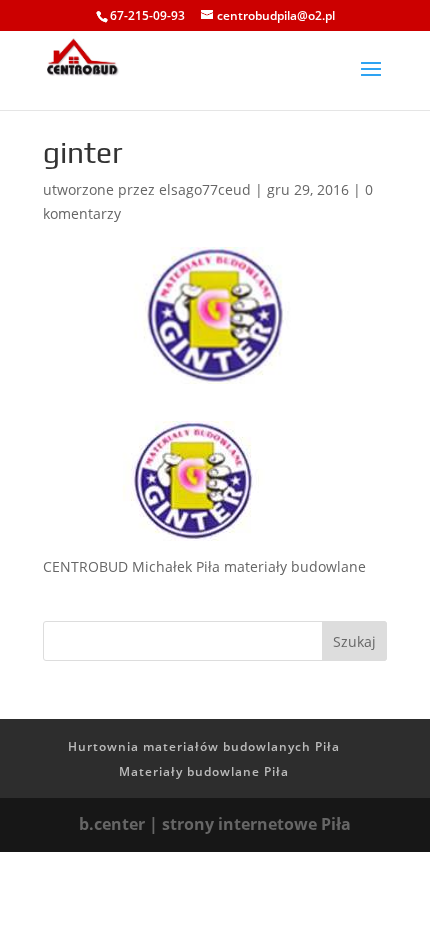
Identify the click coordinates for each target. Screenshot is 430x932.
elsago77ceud (205, 189)
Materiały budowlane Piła (204, 771)
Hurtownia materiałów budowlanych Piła (204, 746)
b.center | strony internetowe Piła (215, 824)
